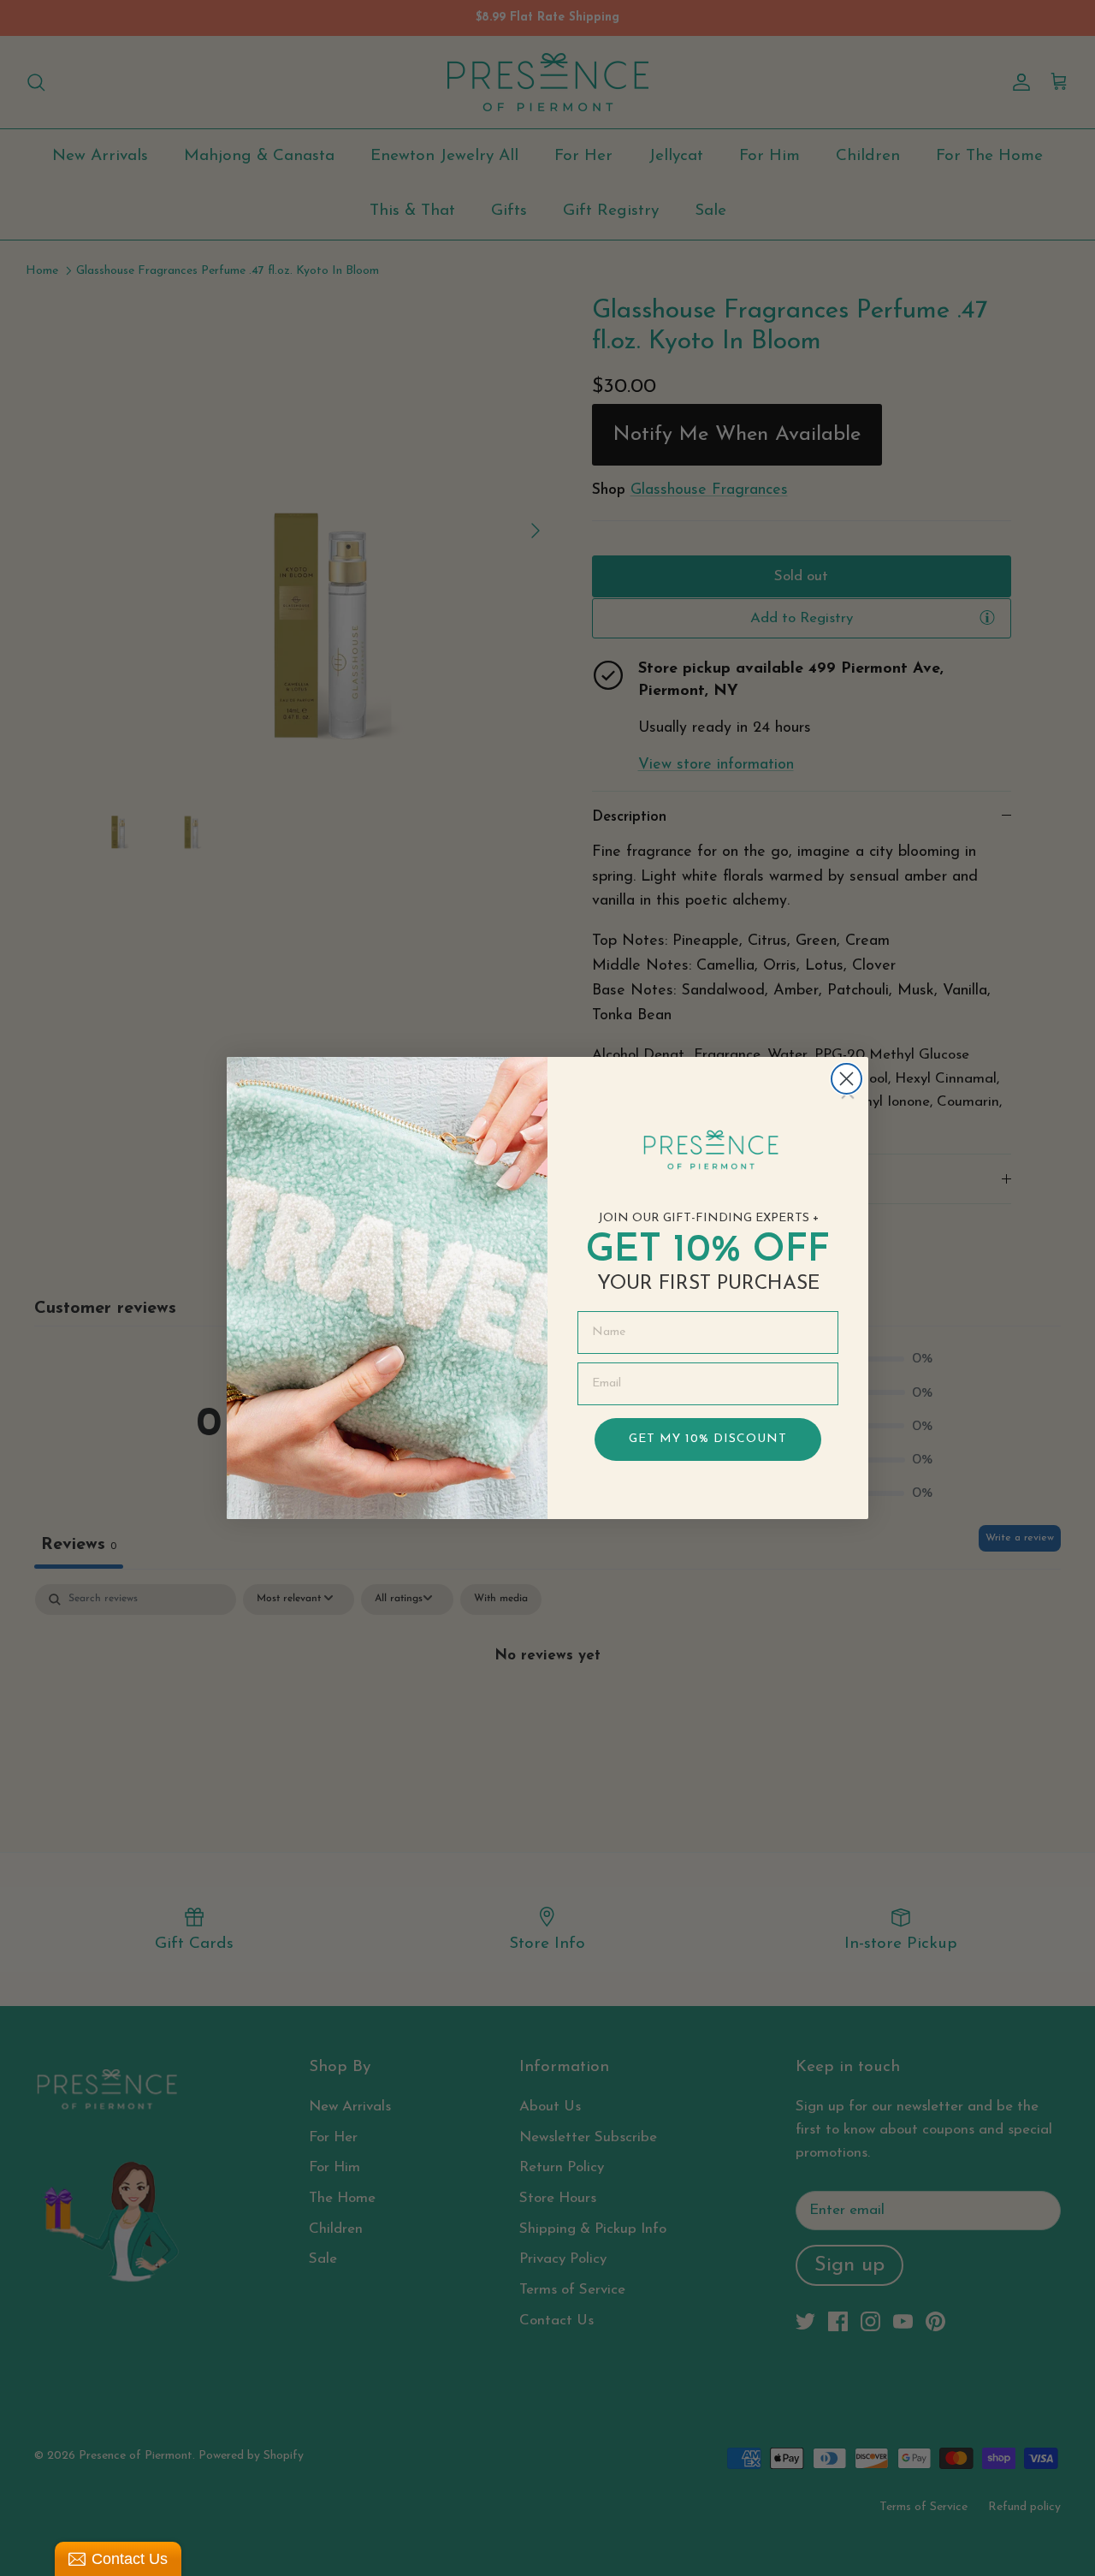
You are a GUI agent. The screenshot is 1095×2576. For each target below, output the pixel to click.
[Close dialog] (846, 1079)
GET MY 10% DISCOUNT (708, 1439)
